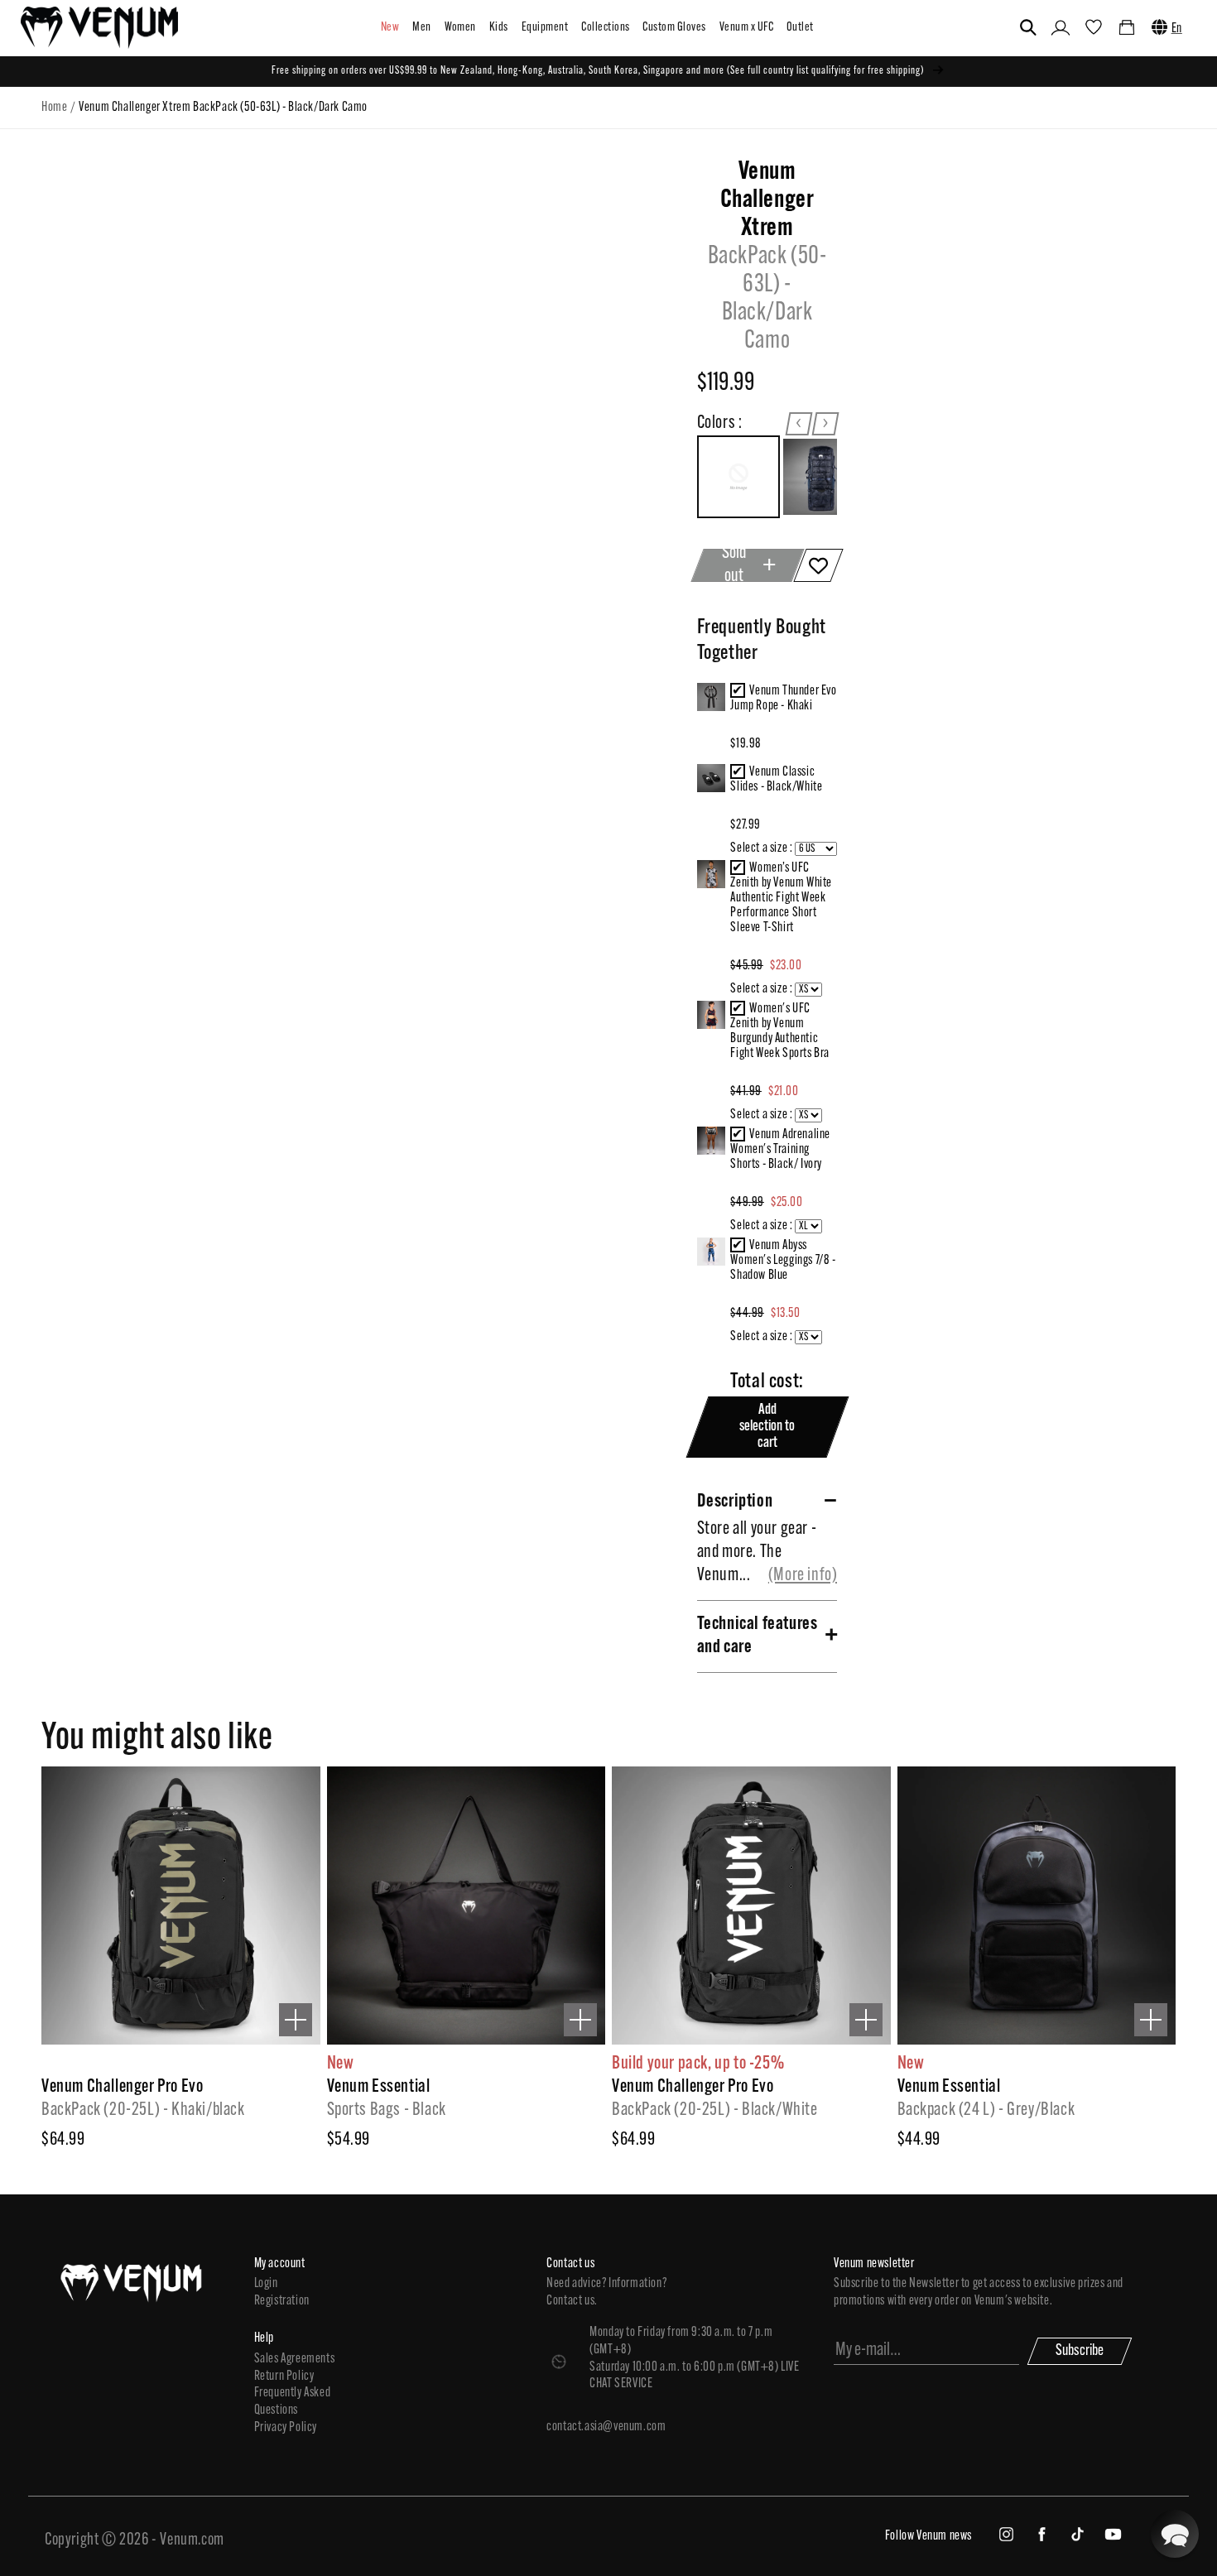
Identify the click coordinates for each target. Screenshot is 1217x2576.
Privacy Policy (286, 2428)
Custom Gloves (674, 28)
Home (54, 108)
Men (421, 28)
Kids (499, 28)
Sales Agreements (295, 2359)
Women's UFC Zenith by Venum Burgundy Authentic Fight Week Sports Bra (780, 1031)
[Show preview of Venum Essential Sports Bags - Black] (580, 2020)
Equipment (545, 28)
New (390, 28)
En (1177, 29)
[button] (1028, 27)
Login (266, 2284)
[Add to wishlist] (819, 565)
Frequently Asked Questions (293, 2402)
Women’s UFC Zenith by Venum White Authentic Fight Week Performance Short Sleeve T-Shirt (781, 898)
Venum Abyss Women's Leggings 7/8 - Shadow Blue (783, 1261)
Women (460, 28)
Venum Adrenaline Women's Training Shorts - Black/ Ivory (780, 1150)
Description (735, 1502)
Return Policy (284, 2377)
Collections (605, 28)
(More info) (803, 1576)
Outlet (800, 28)
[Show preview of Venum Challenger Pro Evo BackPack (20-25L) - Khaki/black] (296, 2020)
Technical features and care (758, 1636)
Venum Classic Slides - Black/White (776, 780)
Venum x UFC (746, 28)
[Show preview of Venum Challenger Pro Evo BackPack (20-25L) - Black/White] (866, 2020)
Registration (282, 2301)
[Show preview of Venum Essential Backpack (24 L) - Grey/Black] (1151, 2020)
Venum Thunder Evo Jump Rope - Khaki (783, 699)
